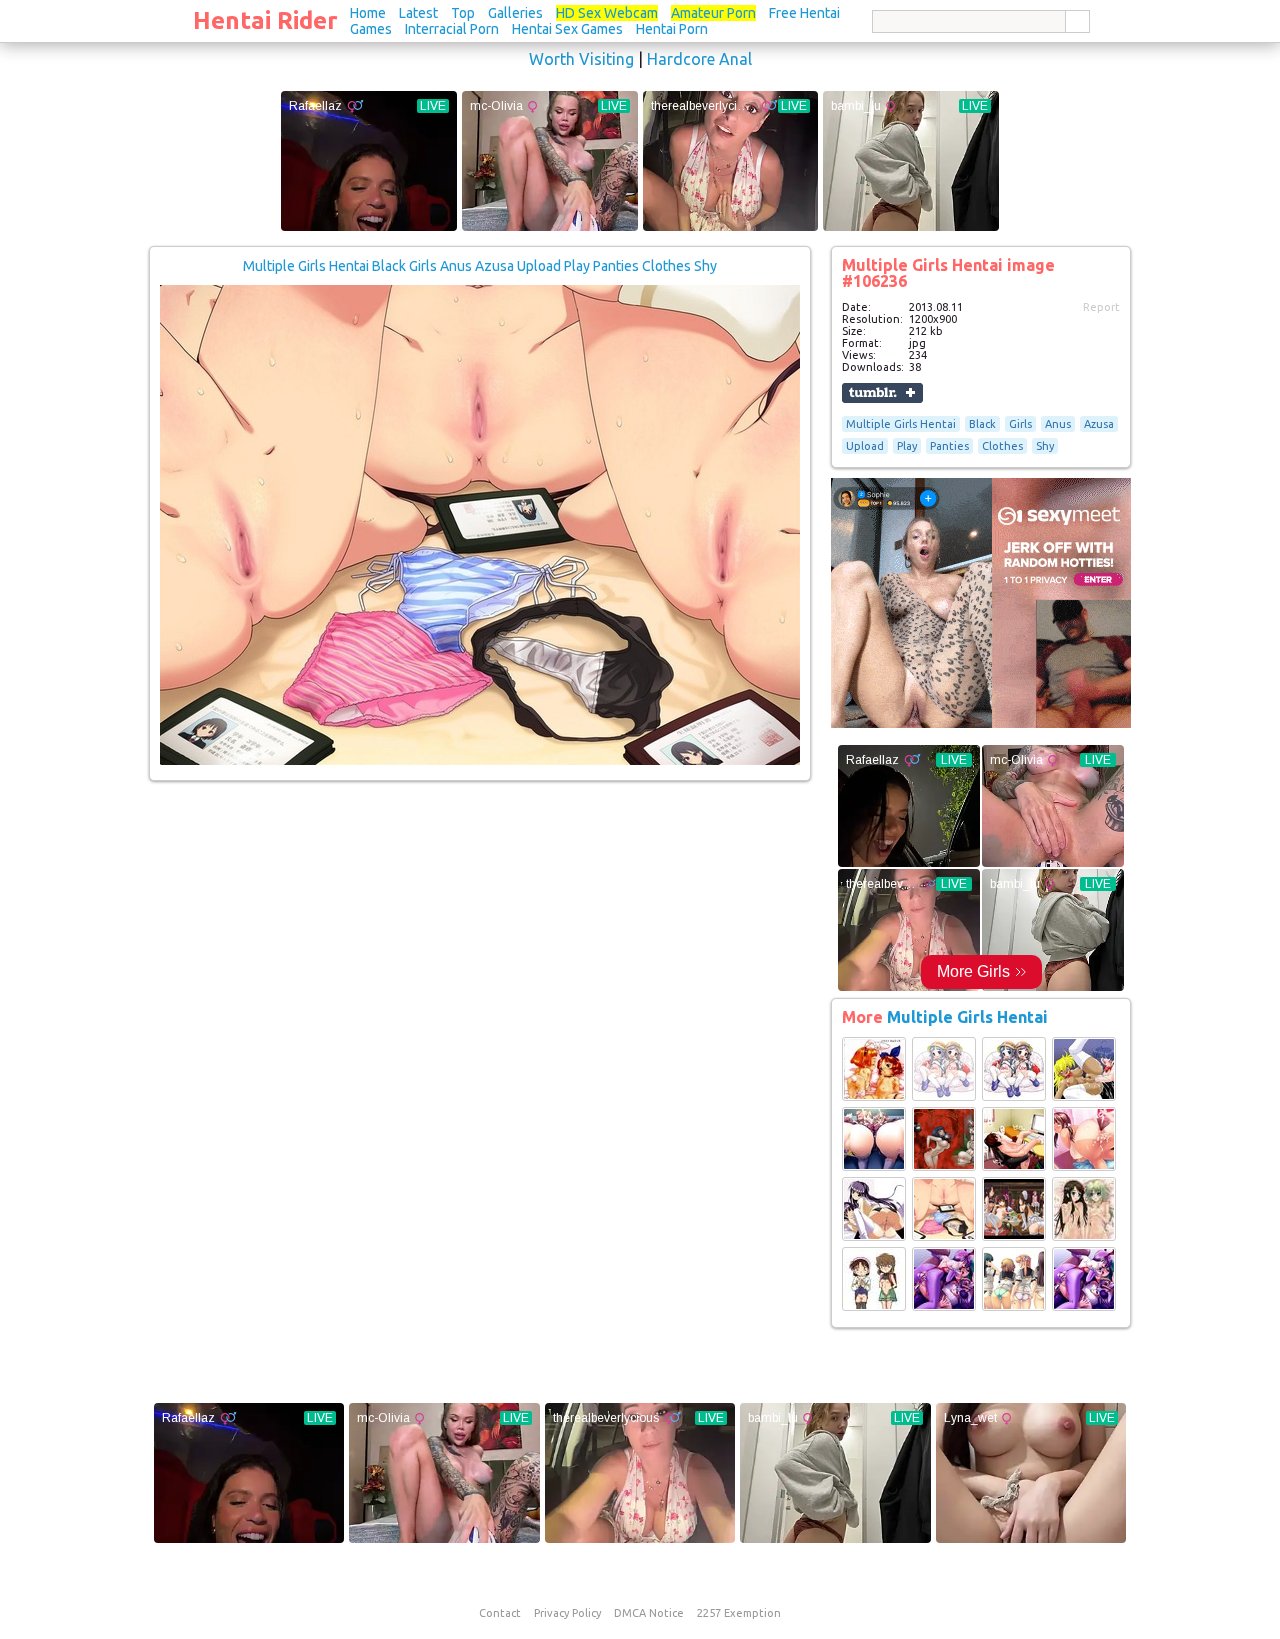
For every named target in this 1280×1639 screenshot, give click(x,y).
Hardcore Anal (699, 59)
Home (368, 13)
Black (982, 424)
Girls (1020, 424)
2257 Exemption (739, 1613)
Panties (949, 446)
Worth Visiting (581, 59)
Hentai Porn (672, 29)
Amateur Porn (713, 13)
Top (463, 13)
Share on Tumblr (882, 393)
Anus (1058, 424)
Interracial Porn (452, 29)
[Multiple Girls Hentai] (874, 1097)
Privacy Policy (567, 1613)
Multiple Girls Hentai (901, 424)
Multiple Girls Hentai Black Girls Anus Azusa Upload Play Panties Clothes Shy (480, 266)
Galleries (515, 13)
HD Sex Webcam (607, 13)
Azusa (1099, 424)
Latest (418, 13)
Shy (1045, 446)
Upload (865, 446)
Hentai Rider (265, 20)
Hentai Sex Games (567, 29)
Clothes (1002, 446)
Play (907, 446)
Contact (500, 1613)
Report (1101, 307)
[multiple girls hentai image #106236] (480, 761)
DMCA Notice (649, 1613)
